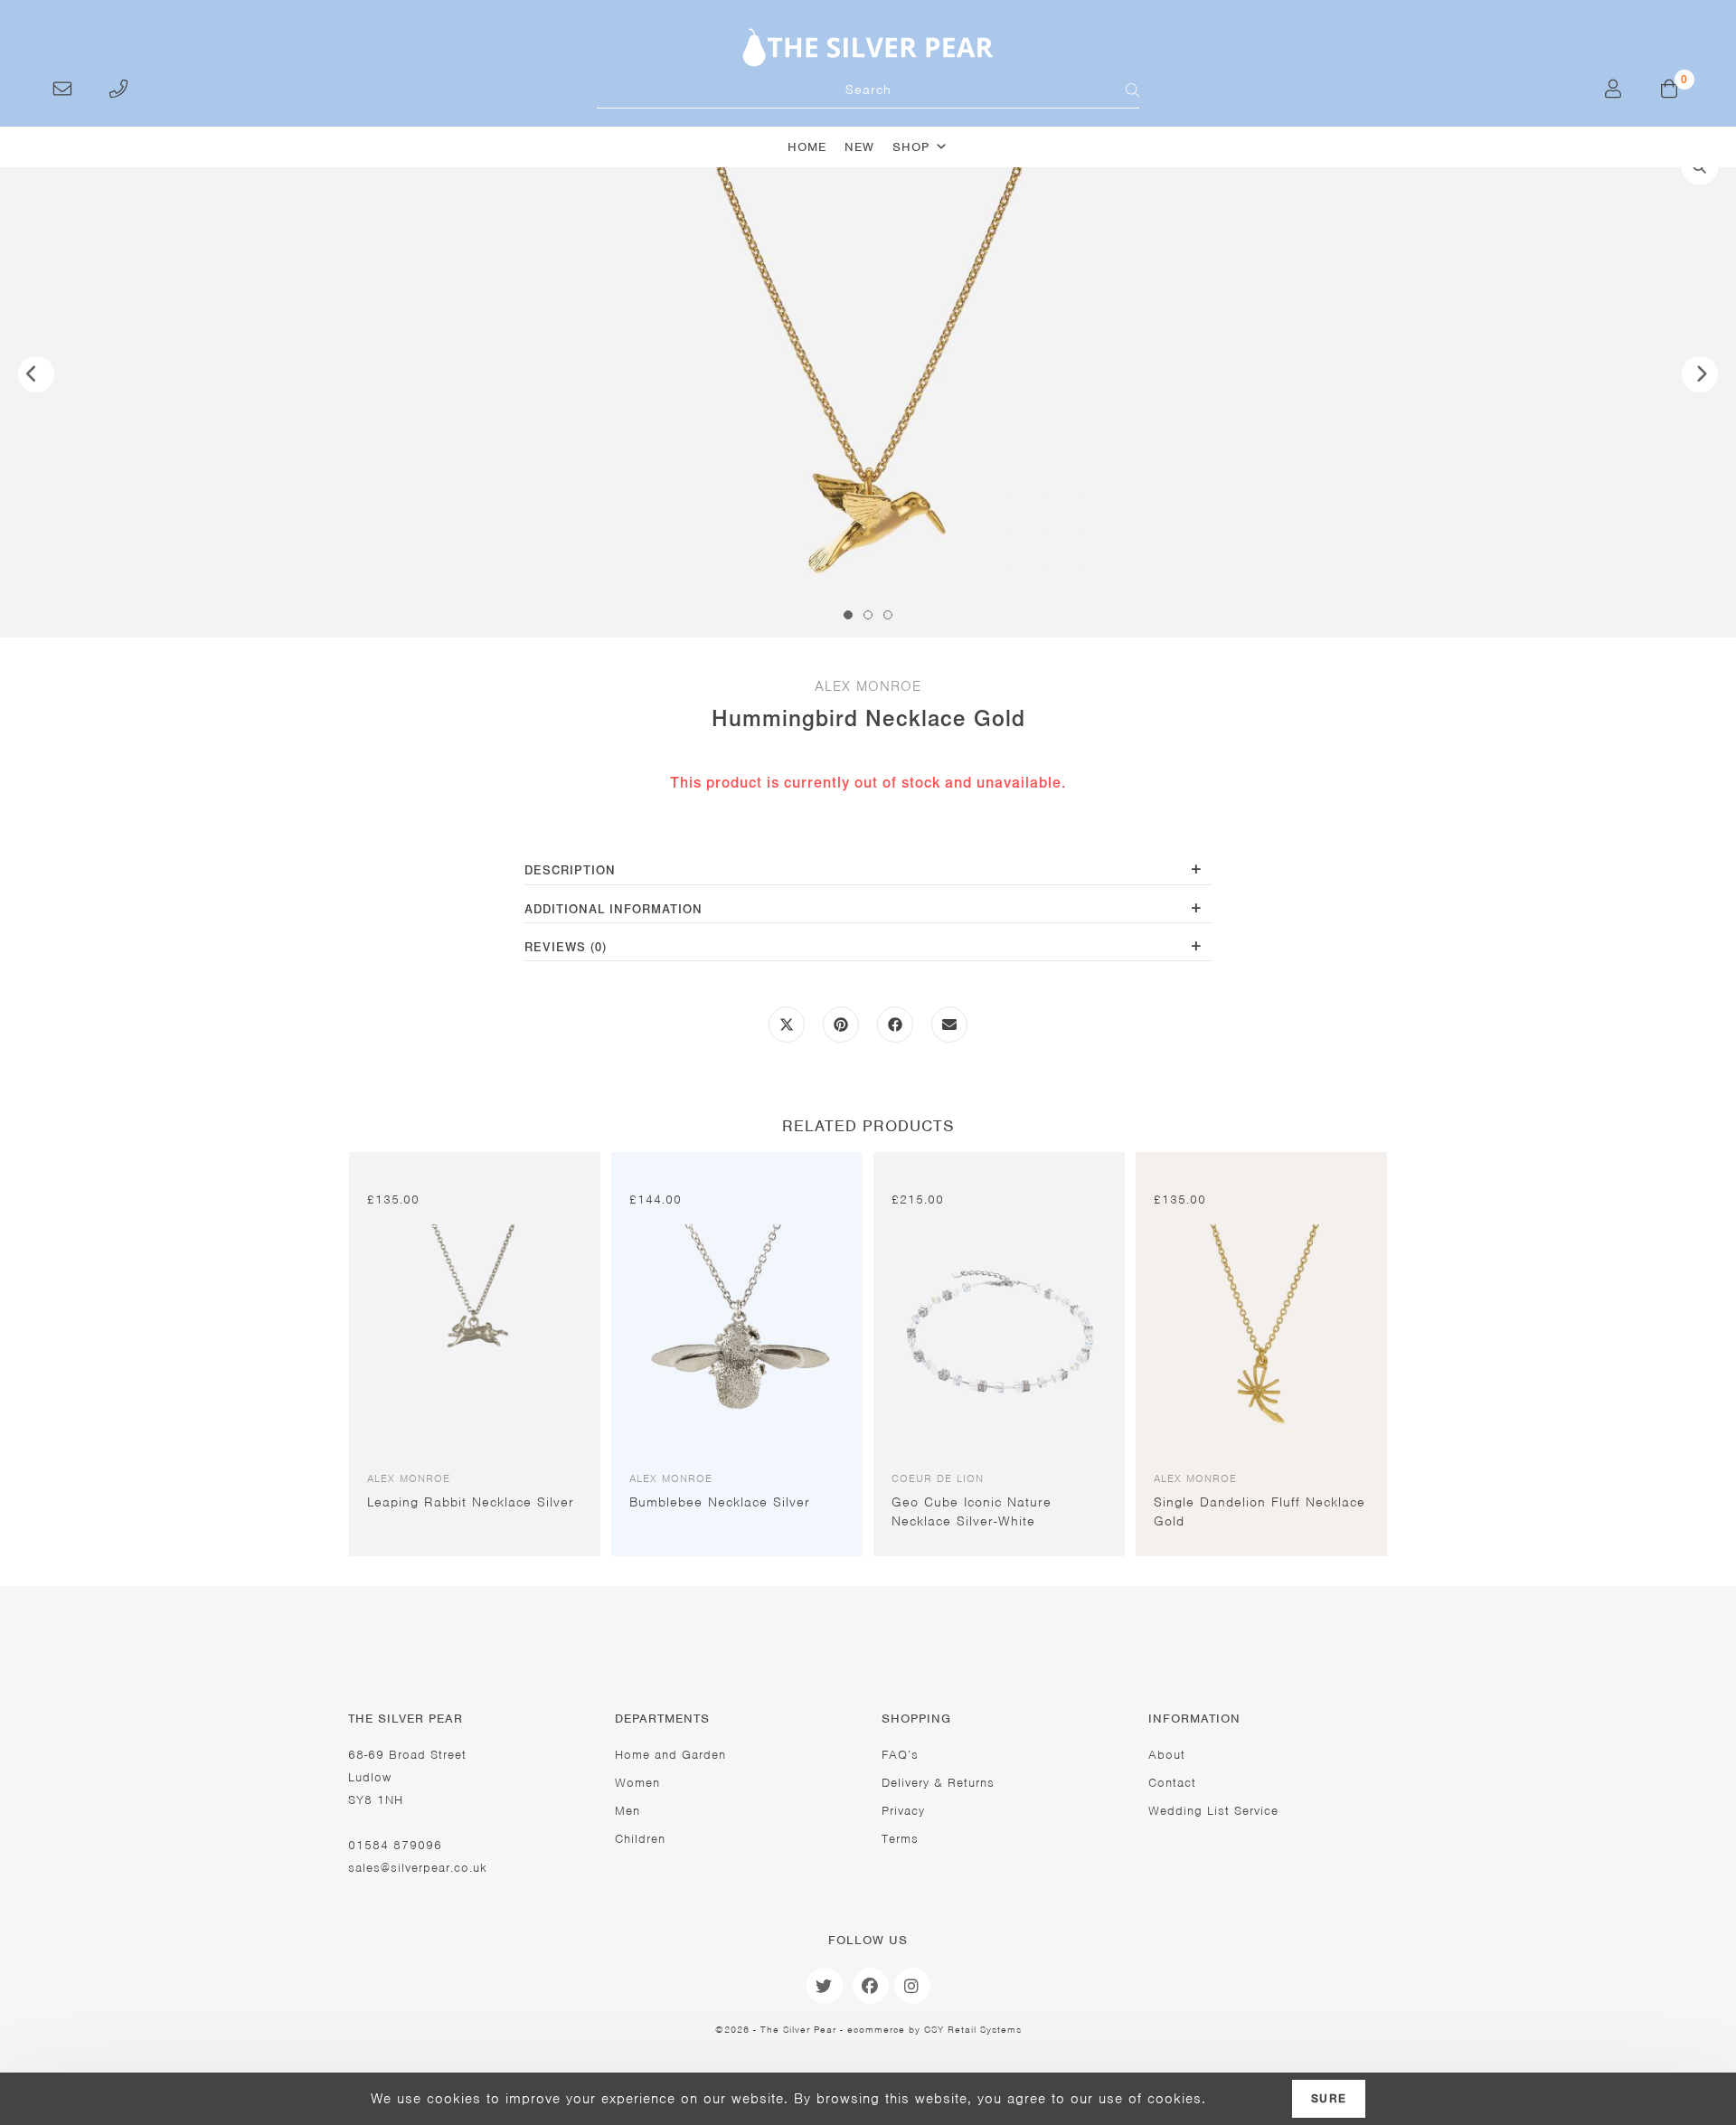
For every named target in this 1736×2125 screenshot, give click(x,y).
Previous (36, 374)
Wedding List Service (1213, 1811)
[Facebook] (871, 1986)
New (859, 147)
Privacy (903, 1811)
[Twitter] (825, 1986)
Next (1700, 374)
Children (640, 1839)
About (1167, 1755)
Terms (900, 1839)
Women (637, 1783)
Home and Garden (670, 1755)
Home (807, 147)
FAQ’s (900, 1755)
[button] (1700, 167)
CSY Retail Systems (973, 2029)
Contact (1172, 1783)
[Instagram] (912, 1986)
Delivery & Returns (938, 1783)
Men (627, 1811)
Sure (1329, 2099)
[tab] (868, 872)
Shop (911, 147)
